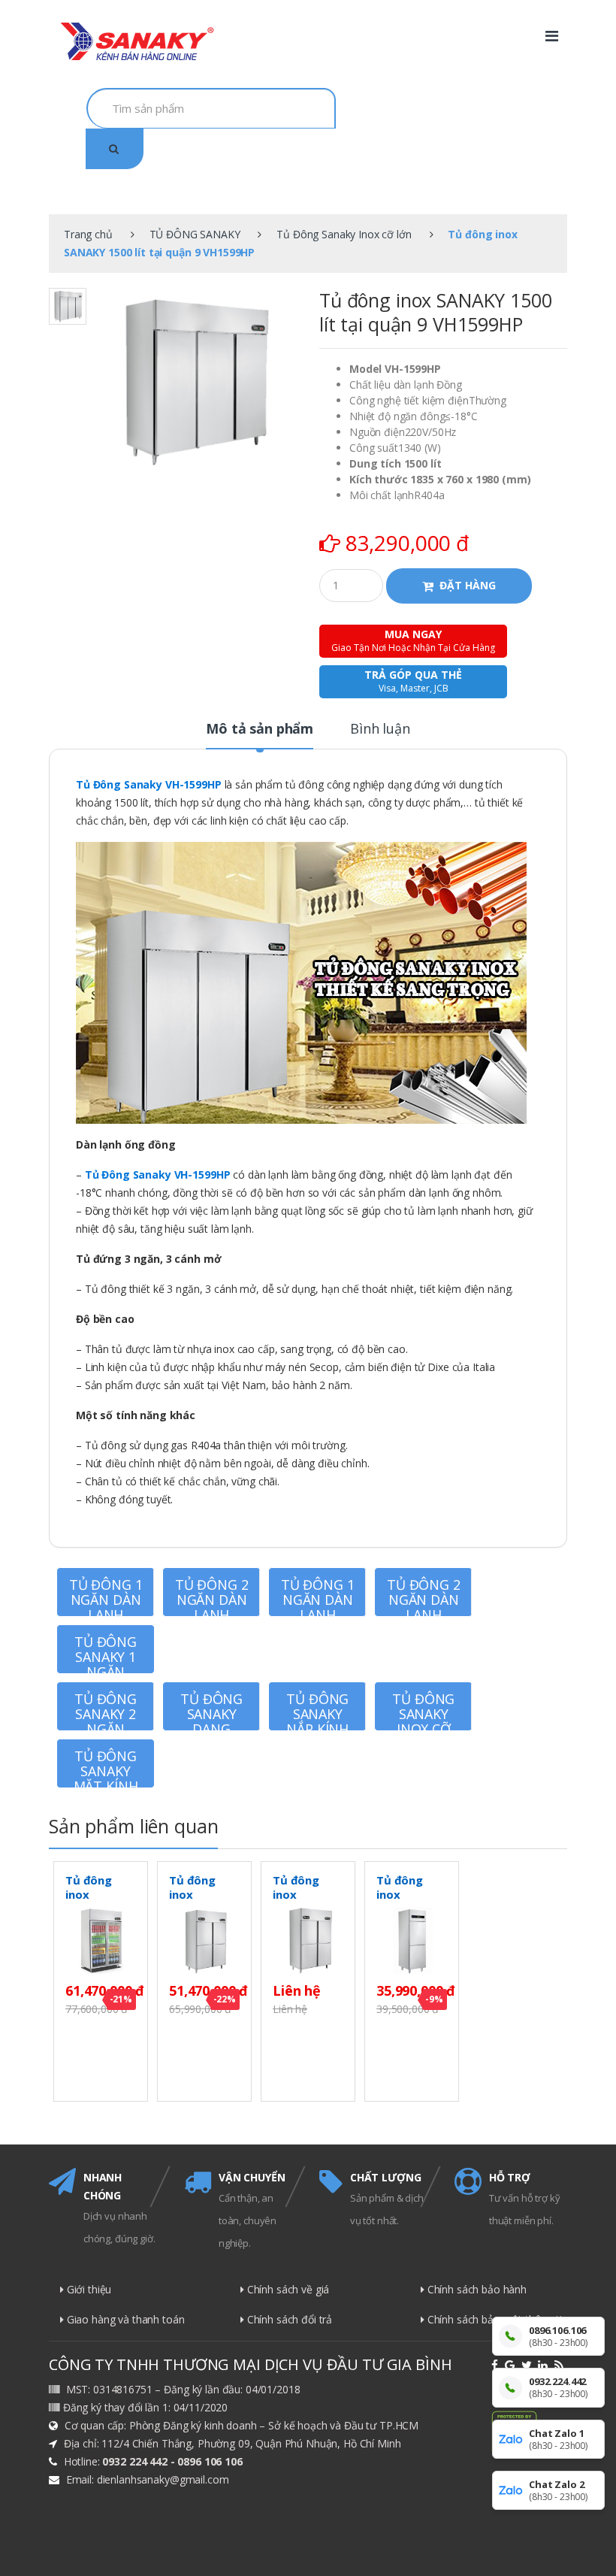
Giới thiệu (88, 2289)
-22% (225, 1999)
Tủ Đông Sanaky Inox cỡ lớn (344, 234)
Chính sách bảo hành (476, 2289)
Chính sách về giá (287, 2289)
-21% (121, 1999)
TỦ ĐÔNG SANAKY (195, 234)
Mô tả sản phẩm (260, 730)
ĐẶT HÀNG (468, 585)
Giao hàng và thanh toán (124, 2319)
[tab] (260, 735)
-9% (434, 1999)
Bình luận (380, 730)
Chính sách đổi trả (288, 2319)
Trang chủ (88, 234)
